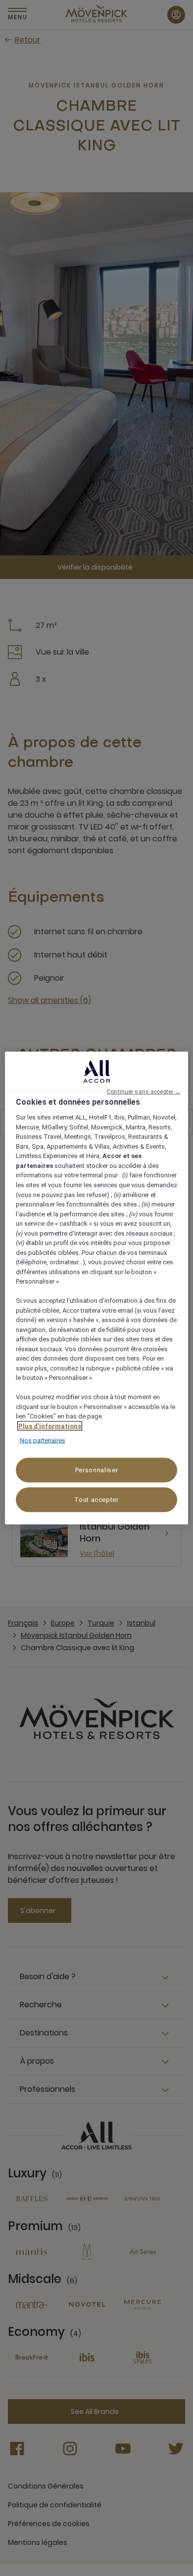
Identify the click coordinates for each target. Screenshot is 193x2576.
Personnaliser (96, 1470)
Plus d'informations (50, 1426)
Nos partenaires (43, 1440)
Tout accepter (96, 1499)
